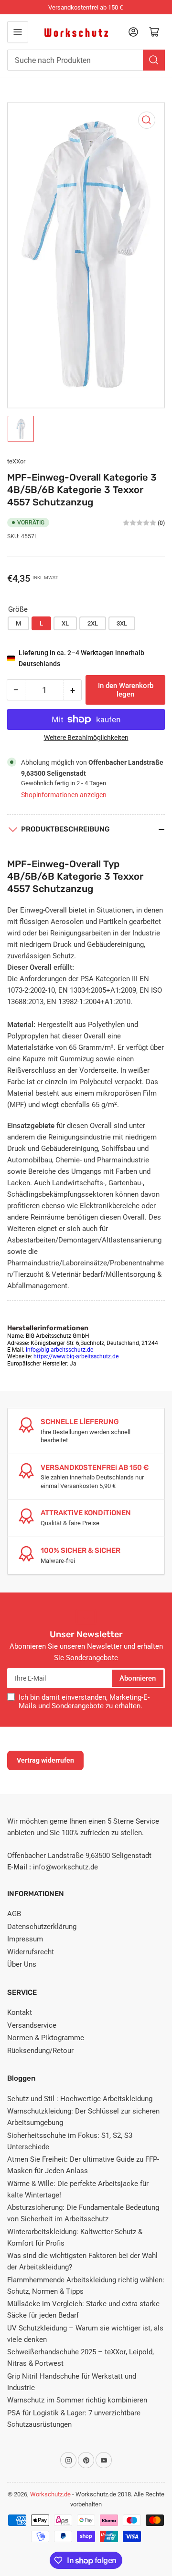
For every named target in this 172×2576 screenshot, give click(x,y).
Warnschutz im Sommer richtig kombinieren (77, 2400)
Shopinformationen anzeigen (64, 795)
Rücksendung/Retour (40, 2051)
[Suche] (154, 60)
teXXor (16, 461)
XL (65, 623)
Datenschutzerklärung (42, 1927)
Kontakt (20, 2012)
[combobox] (86, 60)
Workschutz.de (50, 2494)
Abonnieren (138, 1678)
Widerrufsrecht (31, 1952)
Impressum (25, 1939)
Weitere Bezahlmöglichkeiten (86, 738)
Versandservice (32, 2025)
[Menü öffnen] (18, 32)
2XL (93, 623)
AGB (14, 1914)
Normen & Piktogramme (46, 2038)
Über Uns (22, 1964)
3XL (122, 623)
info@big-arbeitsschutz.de (59, 1350)
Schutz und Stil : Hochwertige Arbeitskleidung (80, 2099)
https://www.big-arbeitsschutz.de (76, 1356)
